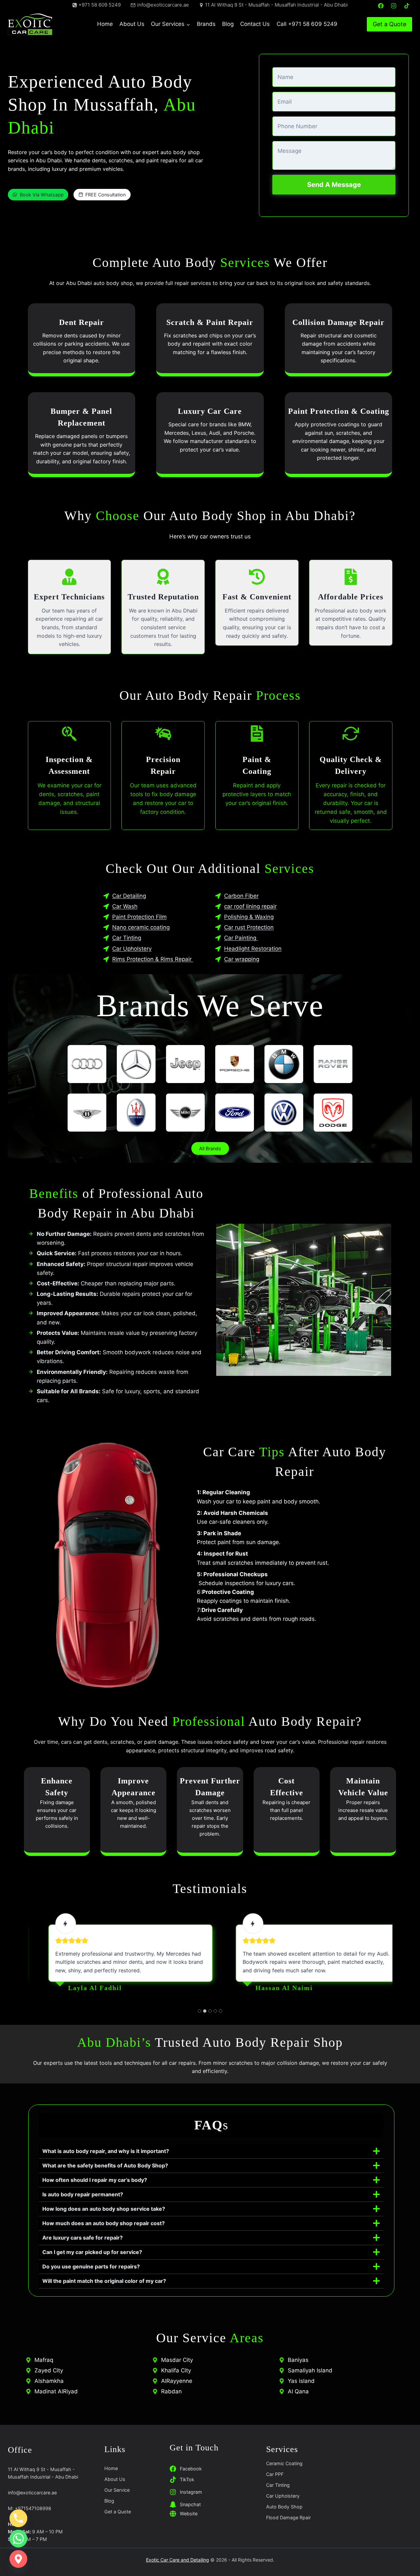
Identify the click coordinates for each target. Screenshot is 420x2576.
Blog (228, 24)
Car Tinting (127, 938)
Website (189, 2514)
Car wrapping (242, 959)
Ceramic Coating (284, 2463)
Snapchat (190, 2504)
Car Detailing (129, 896)
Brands (206, 24)
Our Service (117, 2490)
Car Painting (241, 938)
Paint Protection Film (139, 917)
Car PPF (275, 2474)
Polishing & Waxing (249, 917)
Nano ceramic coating (141, 927)
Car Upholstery (132, 949)
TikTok (187, 2479)
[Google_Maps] (18, 2559)
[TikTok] (407, 6)
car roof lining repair (250, 906)
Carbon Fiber (241, 896)
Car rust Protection (249, 927)
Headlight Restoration (253, 949)
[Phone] (18, 2518)
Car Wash (125, 906)
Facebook (191, 2469)
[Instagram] (394, 6)
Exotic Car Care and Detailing (178, 2560)
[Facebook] (381, 6)
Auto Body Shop (284, 2507)
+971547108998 (33, 2508)
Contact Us (255, 24)
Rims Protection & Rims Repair (153, 959)
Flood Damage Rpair (288, 2517)
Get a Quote (389, 24)
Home (105, 24)
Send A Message (334, 185)
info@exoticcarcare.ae (32, 2493)
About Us (132, 24)
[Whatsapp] (18, 2539)
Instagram (191, 2492)
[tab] (199, 2011)
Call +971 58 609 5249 (307, 24)
